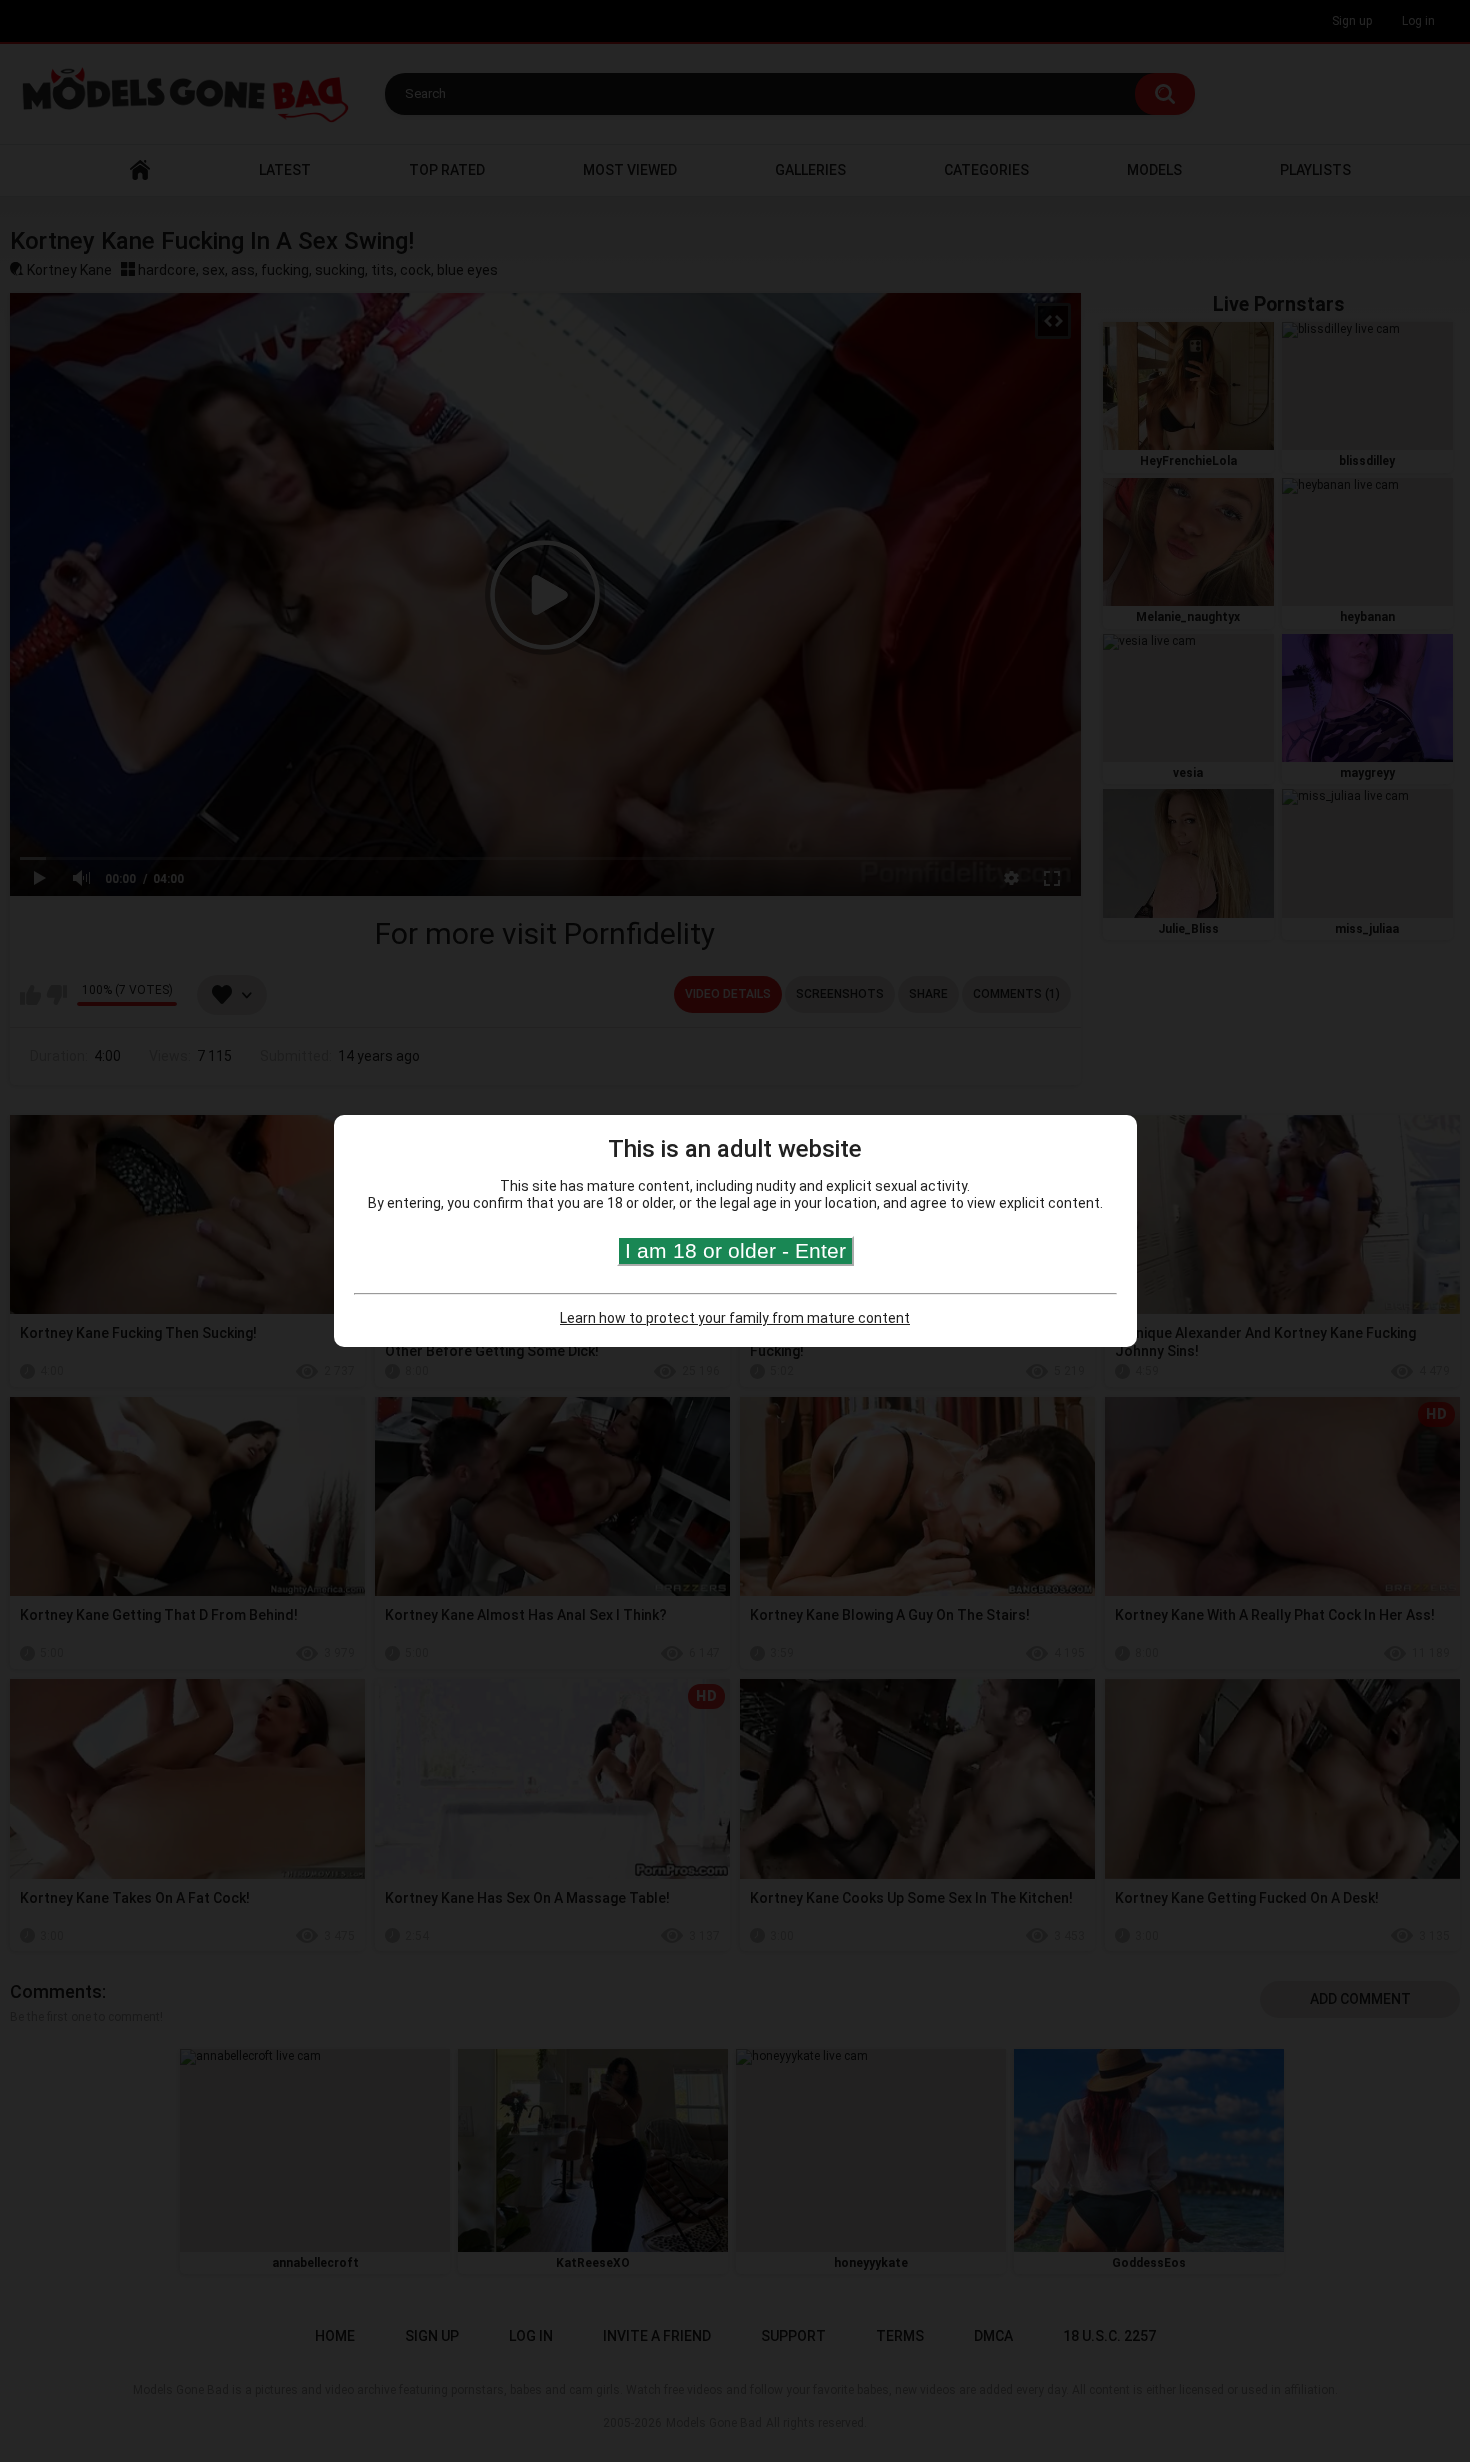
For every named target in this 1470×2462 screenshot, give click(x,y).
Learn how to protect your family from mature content (735, 1318)
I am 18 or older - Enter (735, 1250)
